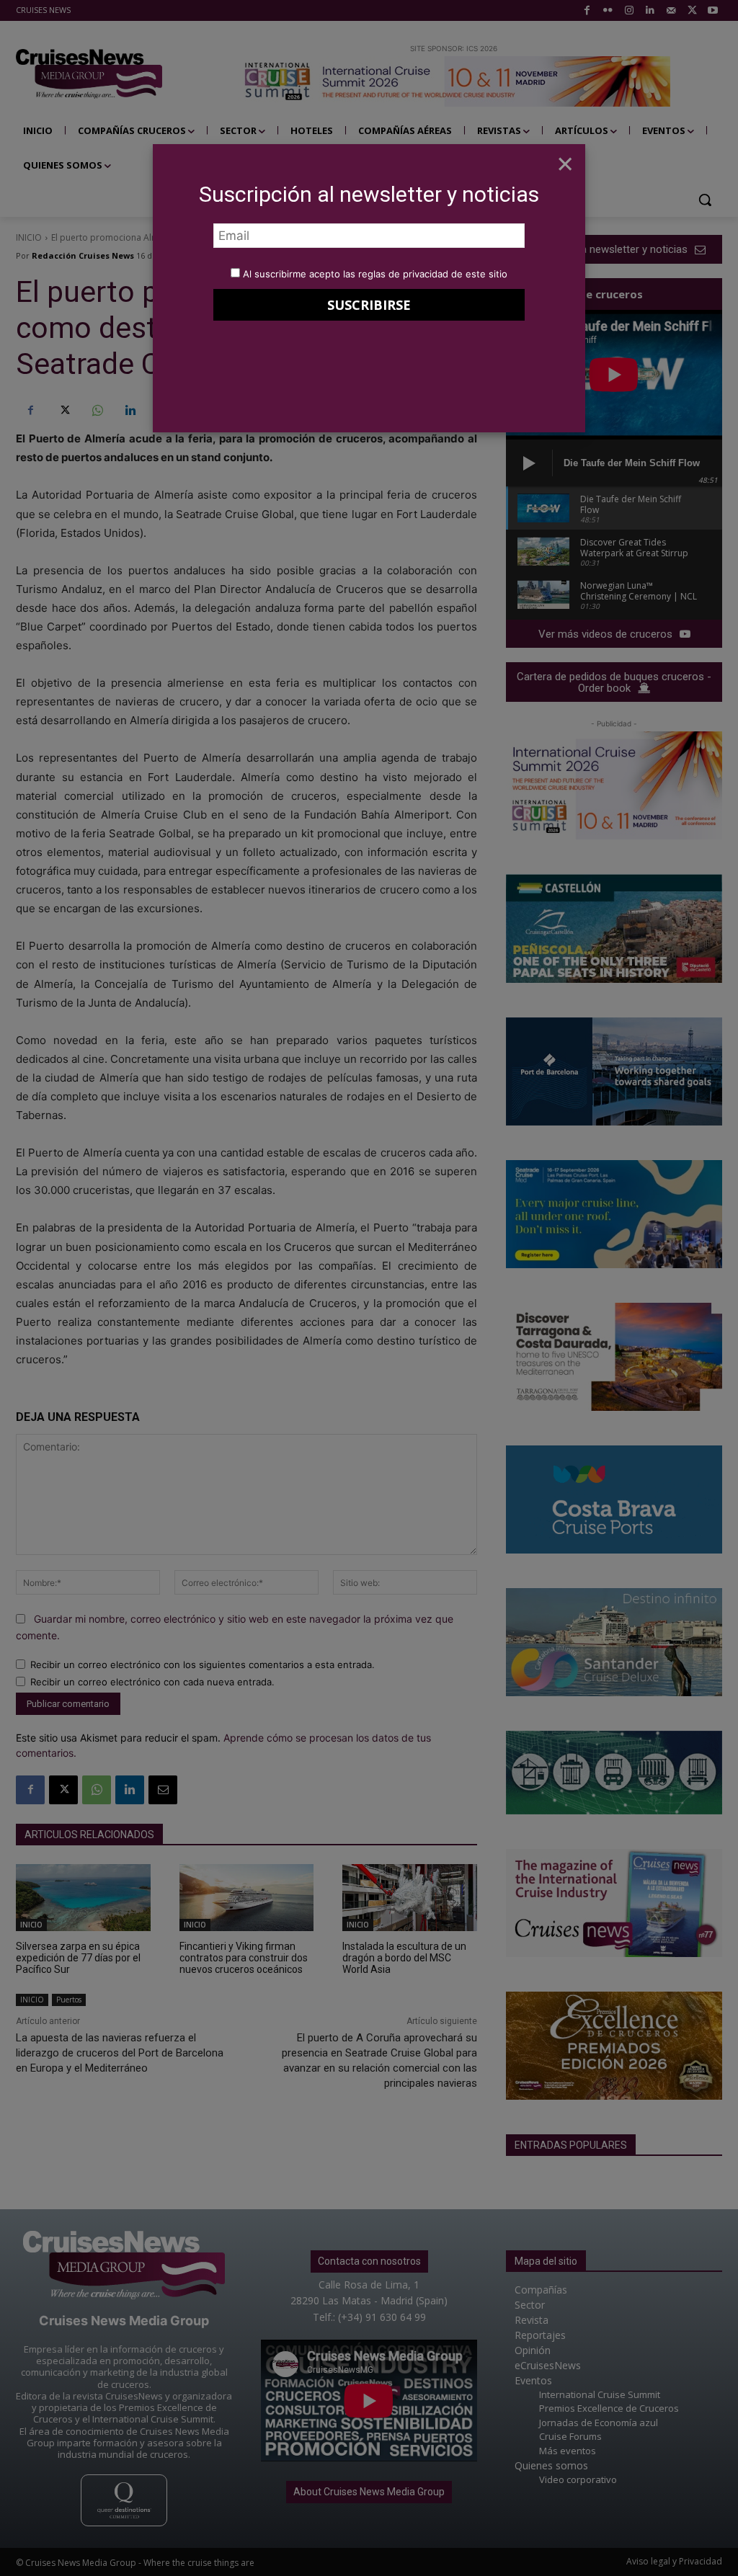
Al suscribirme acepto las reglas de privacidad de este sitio (375, 274)
